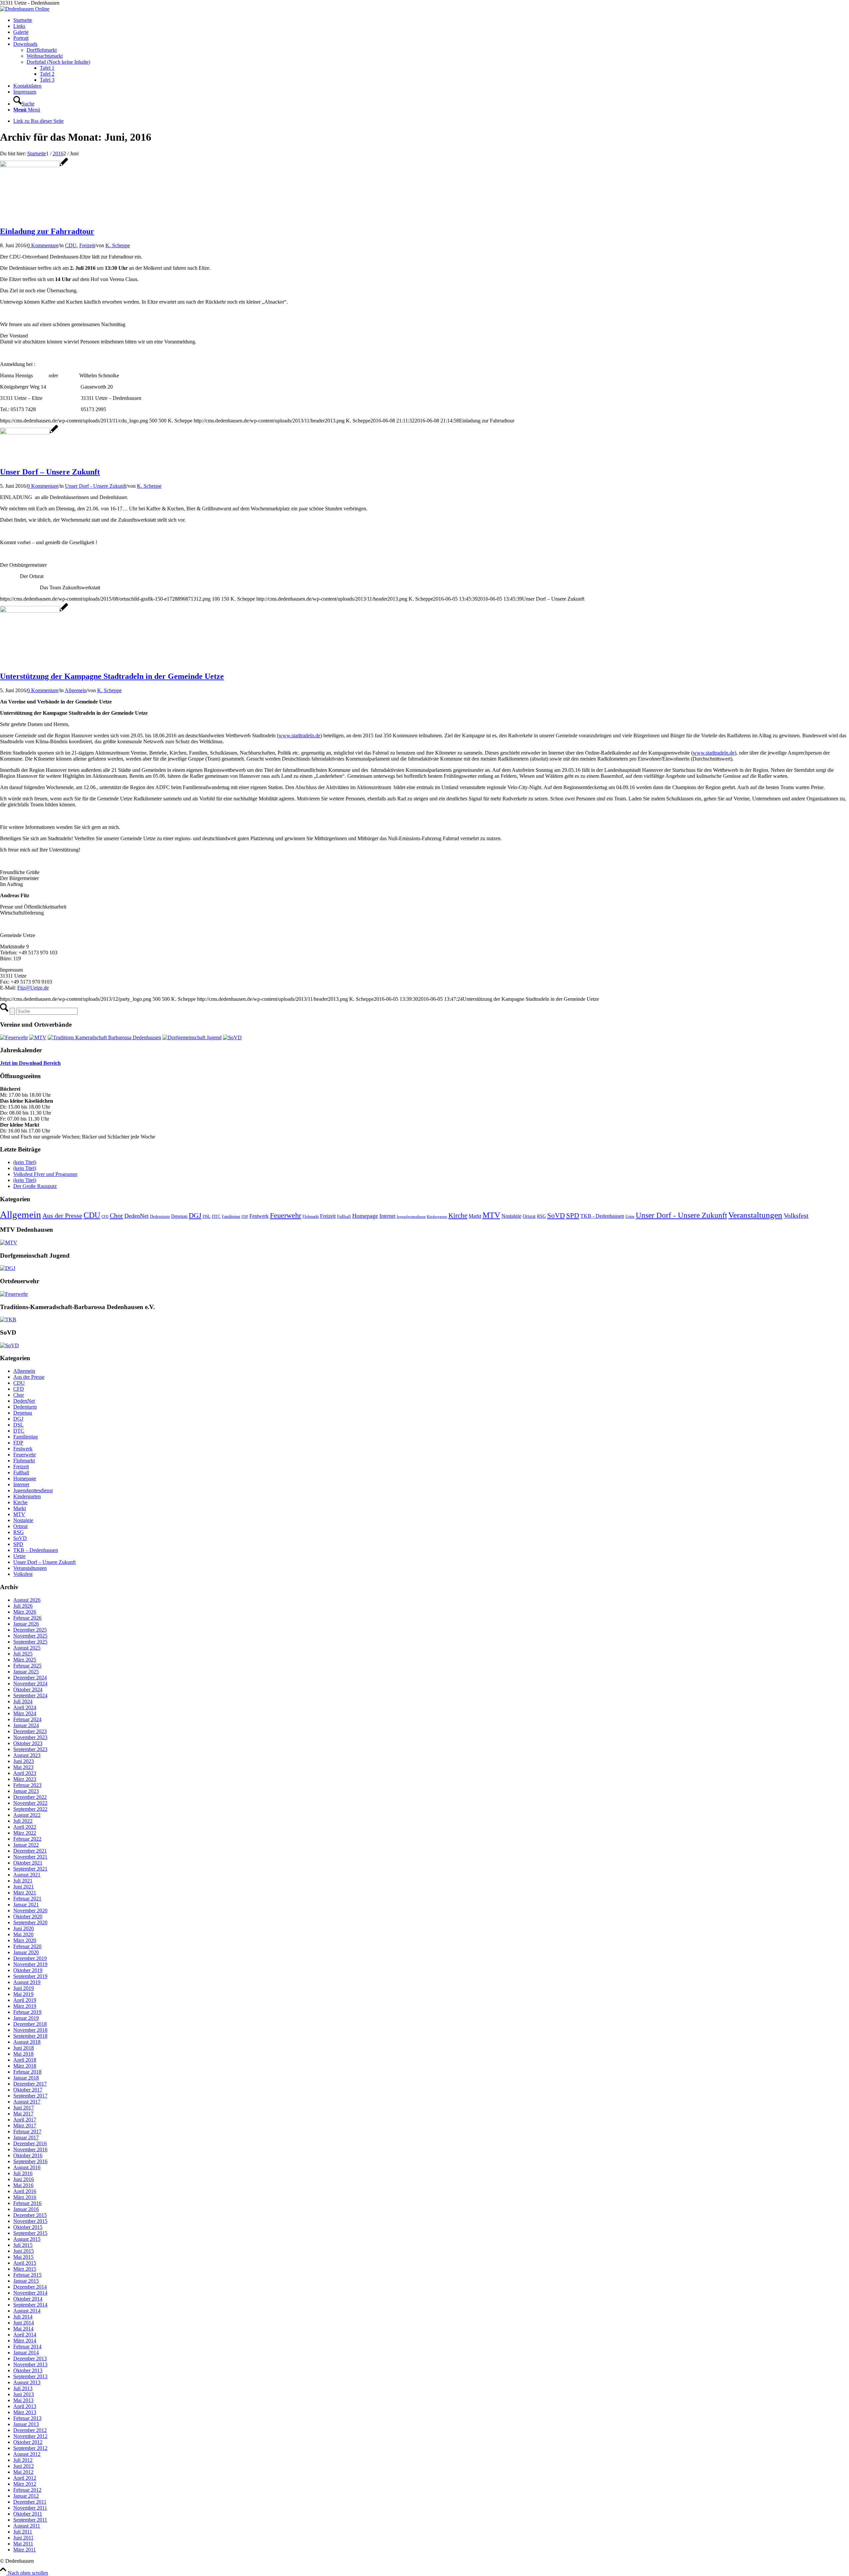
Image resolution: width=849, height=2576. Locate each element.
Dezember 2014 (30, 2287)
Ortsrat (529, 1216)
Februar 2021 (27, 1899)
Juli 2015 (23, 2245)
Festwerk (259, 1216)
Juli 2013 (23, 2388)
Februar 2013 (27, 2418)
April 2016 (25, 2191)
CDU (71, 245)
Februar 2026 (27, 1618)
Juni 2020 (24, 1928)
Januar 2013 (26, 2424)
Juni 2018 (24, 2048)
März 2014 (25, 2341)
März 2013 (25, 2412)
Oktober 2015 (28, 2227)
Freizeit (87, 245)
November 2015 (30, 2221)
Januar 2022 (26, 1845)
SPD (573, 1215)
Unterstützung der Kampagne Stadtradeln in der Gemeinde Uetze (112, 676)
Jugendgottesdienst (411, 1217)
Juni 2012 (24, 2466)
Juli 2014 (23, 2317)
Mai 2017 (23, 2114)
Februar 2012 (27, 2490)
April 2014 (25, 2335)
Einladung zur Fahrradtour (47, 231)
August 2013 (27, 2382)
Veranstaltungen (755, 1215)
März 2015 (25, 2269)
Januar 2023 (26, 1791)
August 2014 (27, 2311)
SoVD (556, 1215)
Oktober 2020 (28, 1916)
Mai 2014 (23, 2329)
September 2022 (30, 1809)
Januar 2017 (26, 2137)
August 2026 (27, 1600)
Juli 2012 (23, 2460)
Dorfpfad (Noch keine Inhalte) (58, 62)
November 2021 (30, 1857)
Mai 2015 (23, 2257)
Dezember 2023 (30, 1731)
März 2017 (25, 2126)
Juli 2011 (23, 2532)
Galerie (21, 32)
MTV (491, 1215)
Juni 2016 (24, 2179)
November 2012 (30, 2436)
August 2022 (27, 1815)
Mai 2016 (23, 2185)
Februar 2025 (27, 1666)
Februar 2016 (27, 2203)
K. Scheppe (118, 245)
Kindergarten (437, 1217)
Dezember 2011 (30, 2502)
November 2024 (30, 1684)
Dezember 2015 (30, 2215)
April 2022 (25, 1827)
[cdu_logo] (34, 165)
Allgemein (76, 690)
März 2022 (25, 1833)
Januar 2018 (26, 2078)
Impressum (25, 92)
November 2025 (30, 1636)
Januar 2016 (26, 2209)
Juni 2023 (24, 1761)
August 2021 (27, 1875)
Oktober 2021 (28, 1863)
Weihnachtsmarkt (45, 56)
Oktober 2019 (28, 1970)
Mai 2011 (23, 2544)
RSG (541, 1216)
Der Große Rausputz (35, 1186)
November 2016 (30, 2149)
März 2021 (25, 1893)
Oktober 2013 (28, 2370)
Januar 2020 (26, 1952)
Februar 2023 (27, 1785)
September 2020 (30, 1922)
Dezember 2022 (30, 1797)
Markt (475, 1216)
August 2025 (27, 1648)
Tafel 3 (47, 80)
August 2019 (27, 1982)
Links (19, 26)
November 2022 (30, 1803)
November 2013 (30, 2364)
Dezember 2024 (30, 1678)
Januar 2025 (26, 1672)
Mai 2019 (23, 1994)
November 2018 (30, 2030)
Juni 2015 (24, 2251)
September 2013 (30, 2376)
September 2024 (30, 1695)
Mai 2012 (23, 2472)
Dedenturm (160, 1216)
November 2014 (30, 2293)
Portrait (21, 38)
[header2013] (25, 9)
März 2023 (25, 1779)
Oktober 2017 (28, 2090)
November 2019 (30, 1964)
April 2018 (25, 2060)
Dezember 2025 (30, 1630)
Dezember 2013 (30, 2358)
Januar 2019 (26, 2018)
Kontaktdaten (27, 86)
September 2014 (30, 2305)
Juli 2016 (23, 2173)
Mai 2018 (23, 2054)
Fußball (344, 1216)
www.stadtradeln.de (299, 736)
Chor (116, 1215)
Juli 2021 (23, 1881)
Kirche (458, 1215)
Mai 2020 (23, 1934)
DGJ (195, 1215)
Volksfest (796, 1216)
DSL (207, 1216)
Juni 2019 (24, 1988)
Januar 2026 (26, 1624)
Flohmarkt (311, 1216)
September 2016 (30, 2161)
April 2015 (25, 2263)
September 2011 (30, 2520)
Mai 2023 (23, 1767)
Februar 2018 (27, 2072)
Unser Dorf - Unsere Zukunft (96, 486)
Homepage (365, 1216)
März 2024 (25, 1713)
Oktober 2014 (28, 2299)
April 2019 (25, 2000)
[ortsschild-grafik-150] (29, 433)
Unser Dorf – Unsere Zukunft (50, 472)
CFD (105, 1217)
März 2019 (25, 2006)
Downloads (25, 44)
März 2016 (25, 2197)
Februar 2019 (27, 2012)
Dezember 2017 (30, 2084)
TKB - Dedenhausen (602, 1216)
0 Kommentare (43, 245)
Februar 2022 (27, 1839)
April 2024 (25, 1707)
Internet (387, 1216)
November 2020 (30, 1911)
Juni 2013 (24, 2394)
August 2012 (27, 2454)
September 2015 (30, 2233)
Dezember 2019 (30, 1958)
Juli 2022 (23, 1821)
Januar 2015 (26, 2281)
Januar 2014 (26, 2353)
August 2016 (27, 2167)
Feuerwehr (286, 1215)
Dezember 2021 (30, 1851)
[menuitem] (431, 101)
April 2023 (25, 1773)
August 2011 (27, 2526)
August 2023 (27, 1755)
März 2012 (25, 2484)
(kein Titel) (25, 1162)
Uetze (630, 1216)
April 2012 (25, 2478)
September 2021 (30, 1869)
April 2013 (25, 2406)
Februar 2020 (27, 1946)
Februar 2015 (27, 2275)
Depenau (179, 1216)
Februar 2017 (27, 2132)
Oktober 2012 (28, 2442)
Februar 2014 (27, 2347)
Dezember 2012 (30, 2430)
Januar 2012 (26, 2496)
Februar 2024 (27, 1719)
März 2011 (25, 2550)
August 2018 (27, 2042)
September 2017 (30, 2096)
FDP (245, 1217)
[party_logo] (34, 611)
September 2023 (30, 1749)
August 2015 (27, 2239)
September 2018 (30, 2036)
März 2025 (25, 1660)
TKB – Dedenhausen (36, 1550)
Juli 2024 (23, 1701)
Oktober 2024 (28, 1690)
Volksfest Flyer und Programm (45, 1174)
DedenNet (136, 1216)
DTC (216, 1216)
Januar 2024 (26, 1725)
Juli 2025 (23, 1654)
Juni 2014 (24, 2323)
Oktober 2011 (28, 2514)
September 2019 (30, 1976)
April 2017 (25, 2120)
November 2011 (30, 2508)
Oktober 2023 (28, 1743)
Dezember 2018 (30, 2024)
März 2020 (25, 1940)
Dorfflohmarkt (42, 50)
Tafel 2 (47, 74)
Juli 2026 (23, 1606)
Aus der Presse (62, 1215)
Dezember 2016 (30, 2143)
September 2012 (30, 2448)
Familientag (231, 1216)
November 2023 (30, 1737)
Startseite (23, 20)
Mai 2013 (23, 2400)
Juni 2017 (24, 2108)
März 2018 (25, 2066)
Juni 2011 (23, 2538)
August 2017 (27, 2102)
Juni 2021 (24, 1887)
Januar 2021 (26, 1905)
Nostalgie (511, 1216)
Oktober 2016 (28, 2155)
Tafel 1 (47, 68)
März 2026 (25, 1612)
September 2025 (30, 1642)
